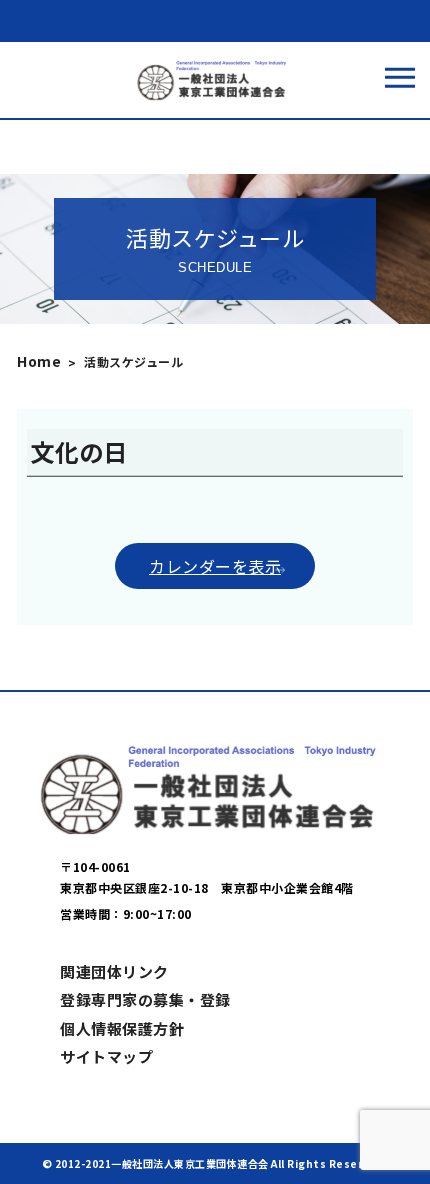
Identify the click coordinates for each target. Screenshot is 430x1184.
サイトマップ (106, 1056)
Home (39, 361)
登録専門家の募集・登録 (145, 999)
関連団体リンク (114, 971)
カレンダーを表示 (215, 566)
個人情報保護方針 (122, 1028)
